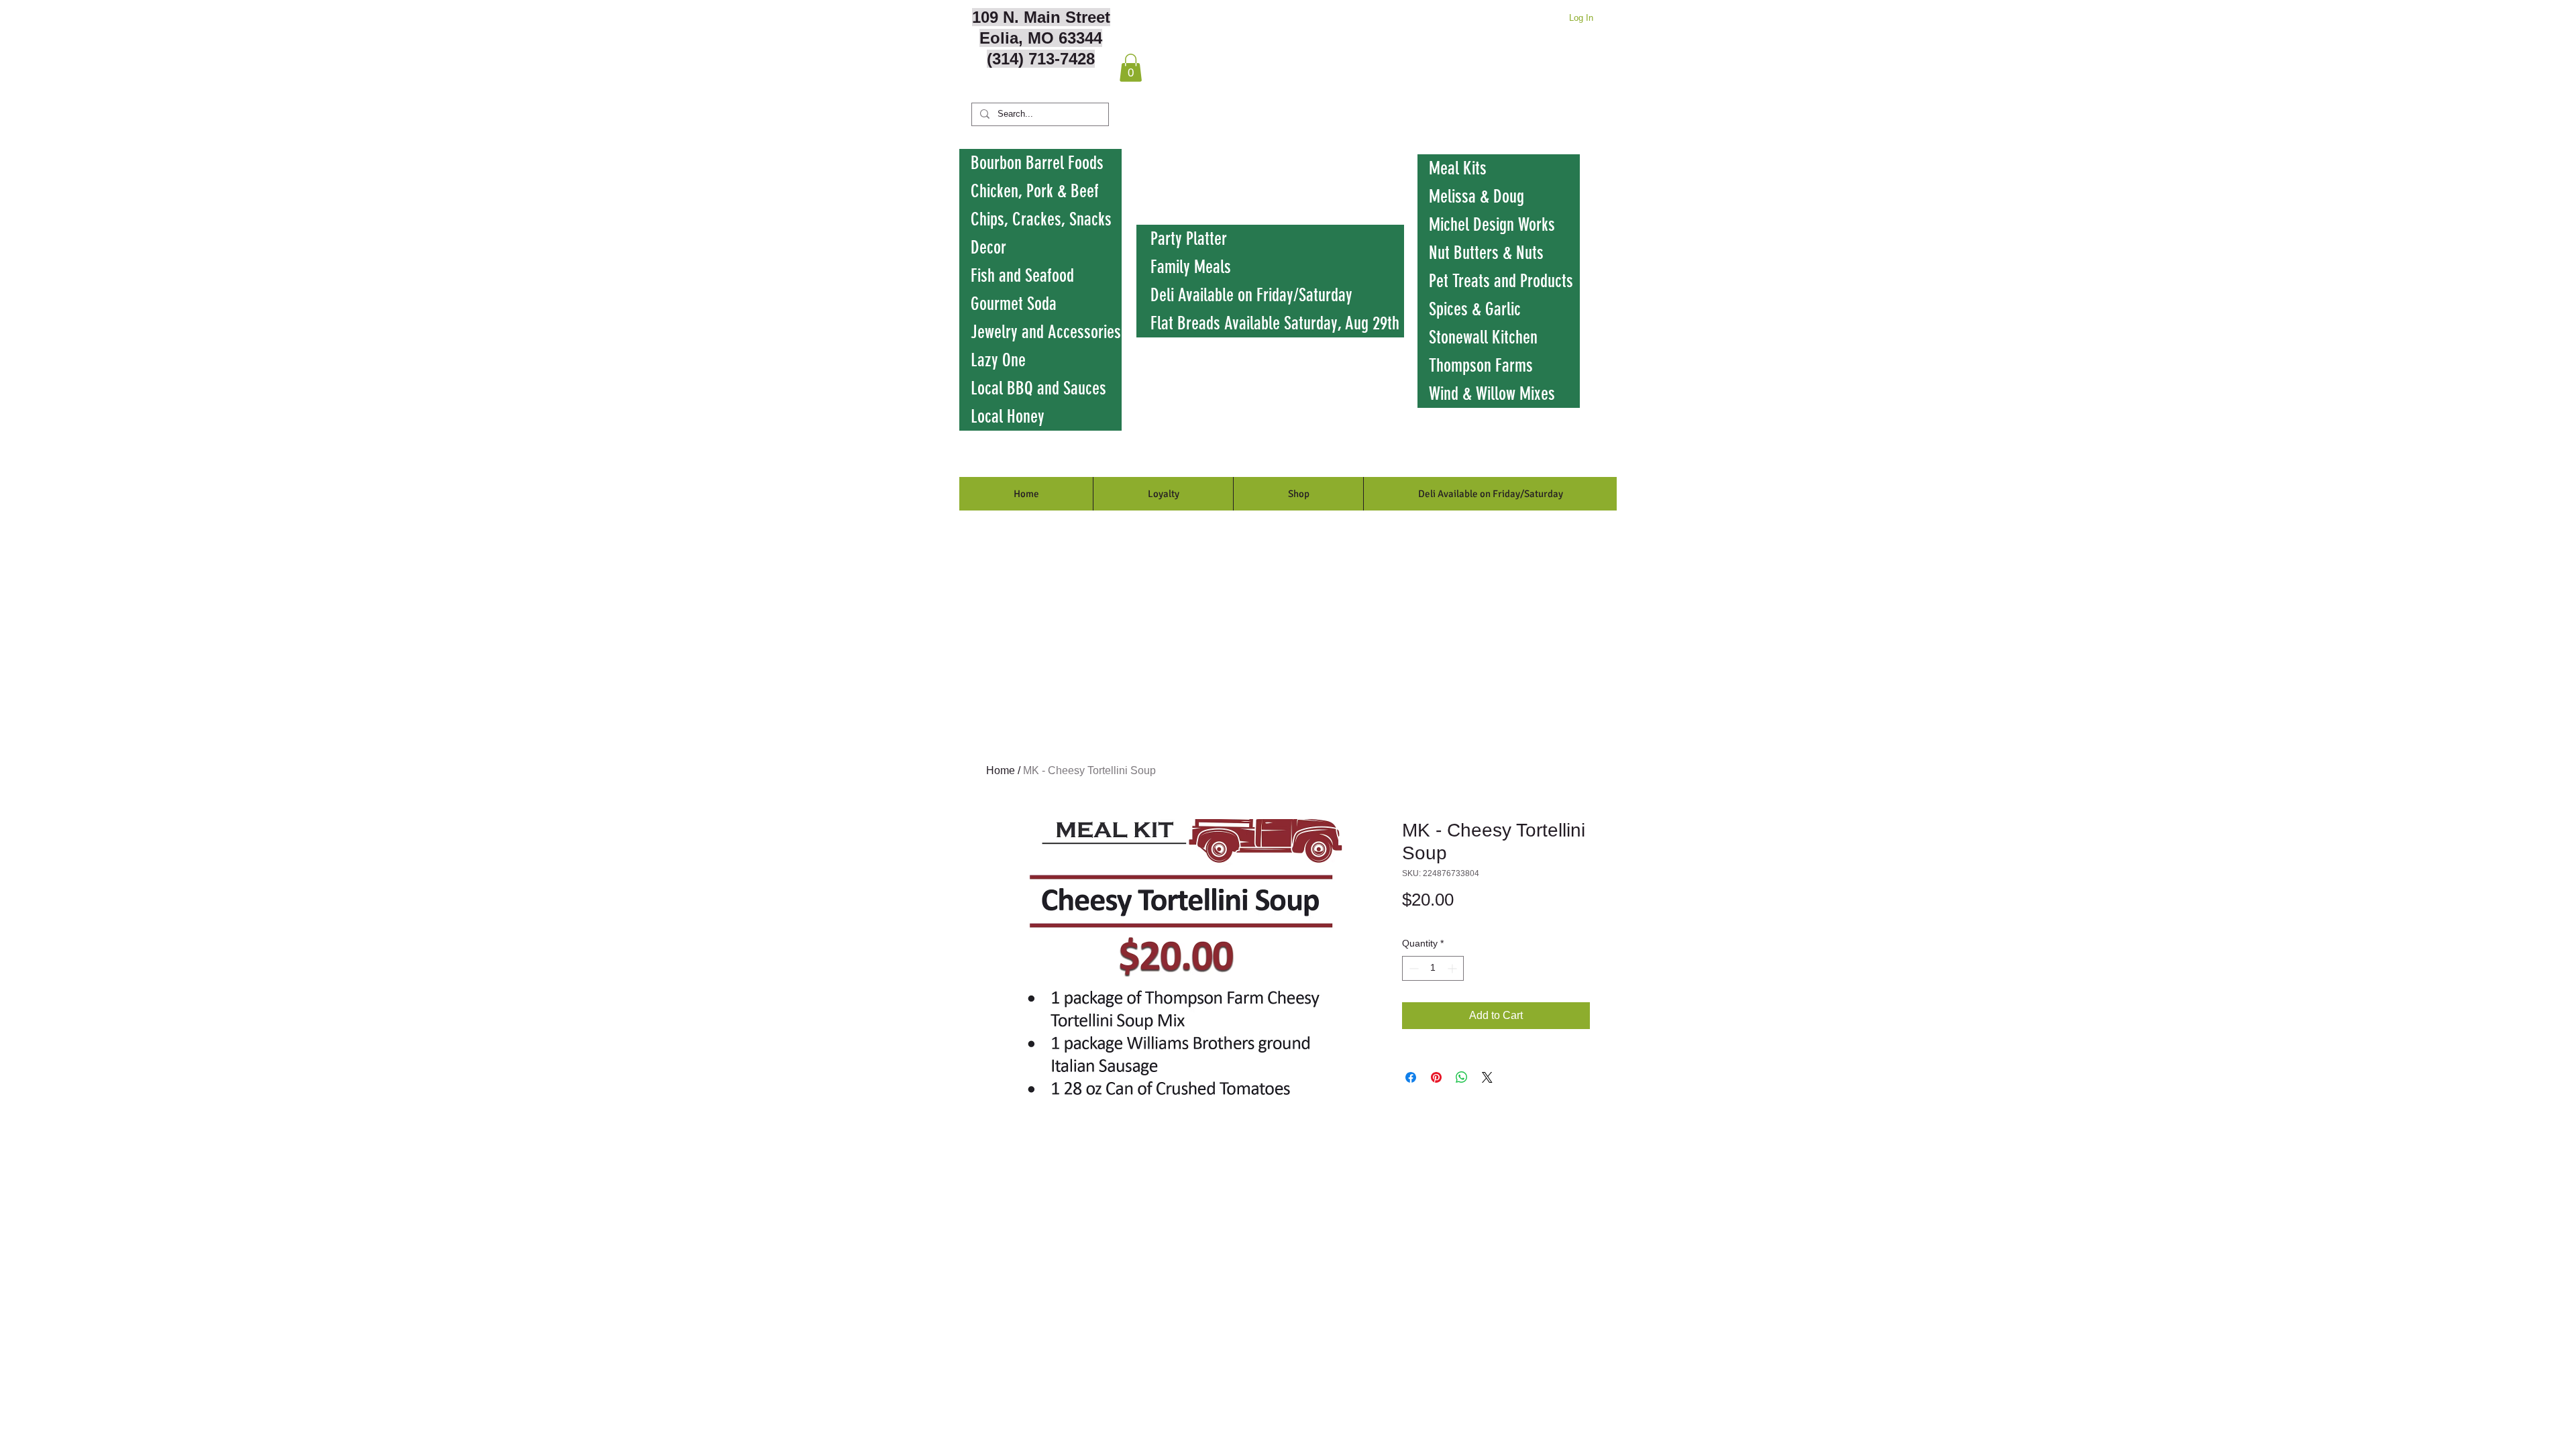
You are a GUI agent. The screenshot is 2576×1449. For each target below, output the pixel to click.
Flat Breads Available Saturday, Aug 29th (1275, 323)
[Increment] (1453, 968)
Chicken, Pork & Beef (1035, 191)
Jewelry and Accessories (1046, 332)
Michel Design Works (1492, 225)
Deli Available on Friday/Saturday (1251, 295)
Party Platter (1189, 239)
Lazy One (998, 360)
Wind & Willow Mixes (1492, 394)
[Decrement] (1412, 968)
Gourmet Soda (1014, 304)
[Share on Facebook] (1411, 1077)
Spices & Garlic (1475, 309)
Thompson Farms (1481, 366)
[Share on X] (1487, 1077)
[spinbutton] (1433, 968)
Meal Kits (1458, 168)
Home (1001, 770)
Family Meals (1191, 267)
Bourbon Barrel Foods (1037, 163)
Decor (988, 248)
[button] (1131, 68)
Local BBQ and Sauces (1038, 388)
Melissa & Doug (1477, 197)
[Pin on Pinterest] (1436, 1077)
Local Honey (1008, 417)
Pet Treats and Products (1501, 281)
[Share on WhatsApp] (1462, 1077)
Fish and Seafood (1022, 276)
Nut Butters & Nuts (1486, 253)
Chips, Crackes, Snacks (1041, 219)
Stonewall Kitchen (1483, 337)
